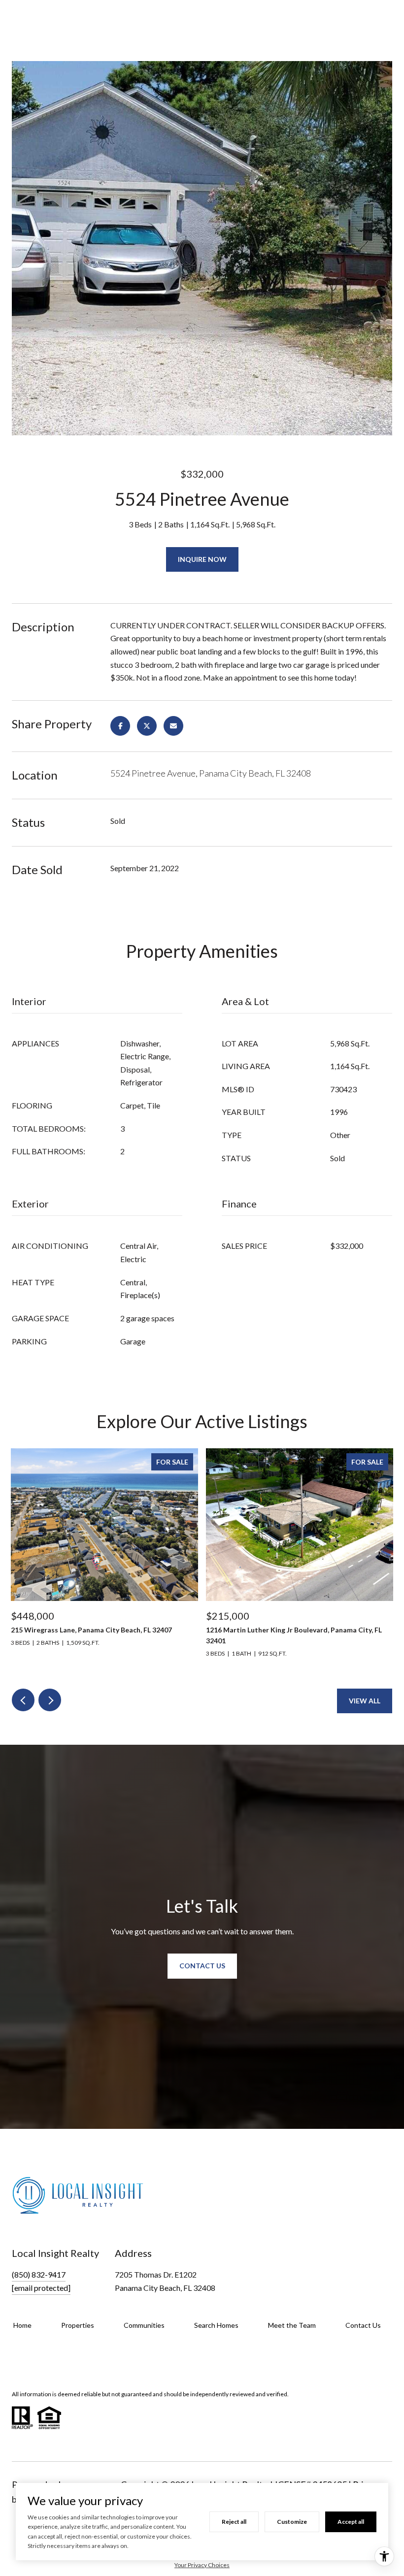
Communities (144, 2325)
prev (23, 1700)
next (50, 1700)
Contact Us (363, 2325)
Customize (292, 2522)
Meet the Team (292, 2325)
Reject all (234, 2522)
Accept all (351, 2522)
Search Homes (216, 2325)
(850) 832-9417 (39, 2274)
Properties (78, 2325)
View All (365, 1701)
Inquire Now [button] (202, 559)
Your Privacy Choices (202, 2565)
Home (22, 2325)
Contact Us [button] (202, 1966)
